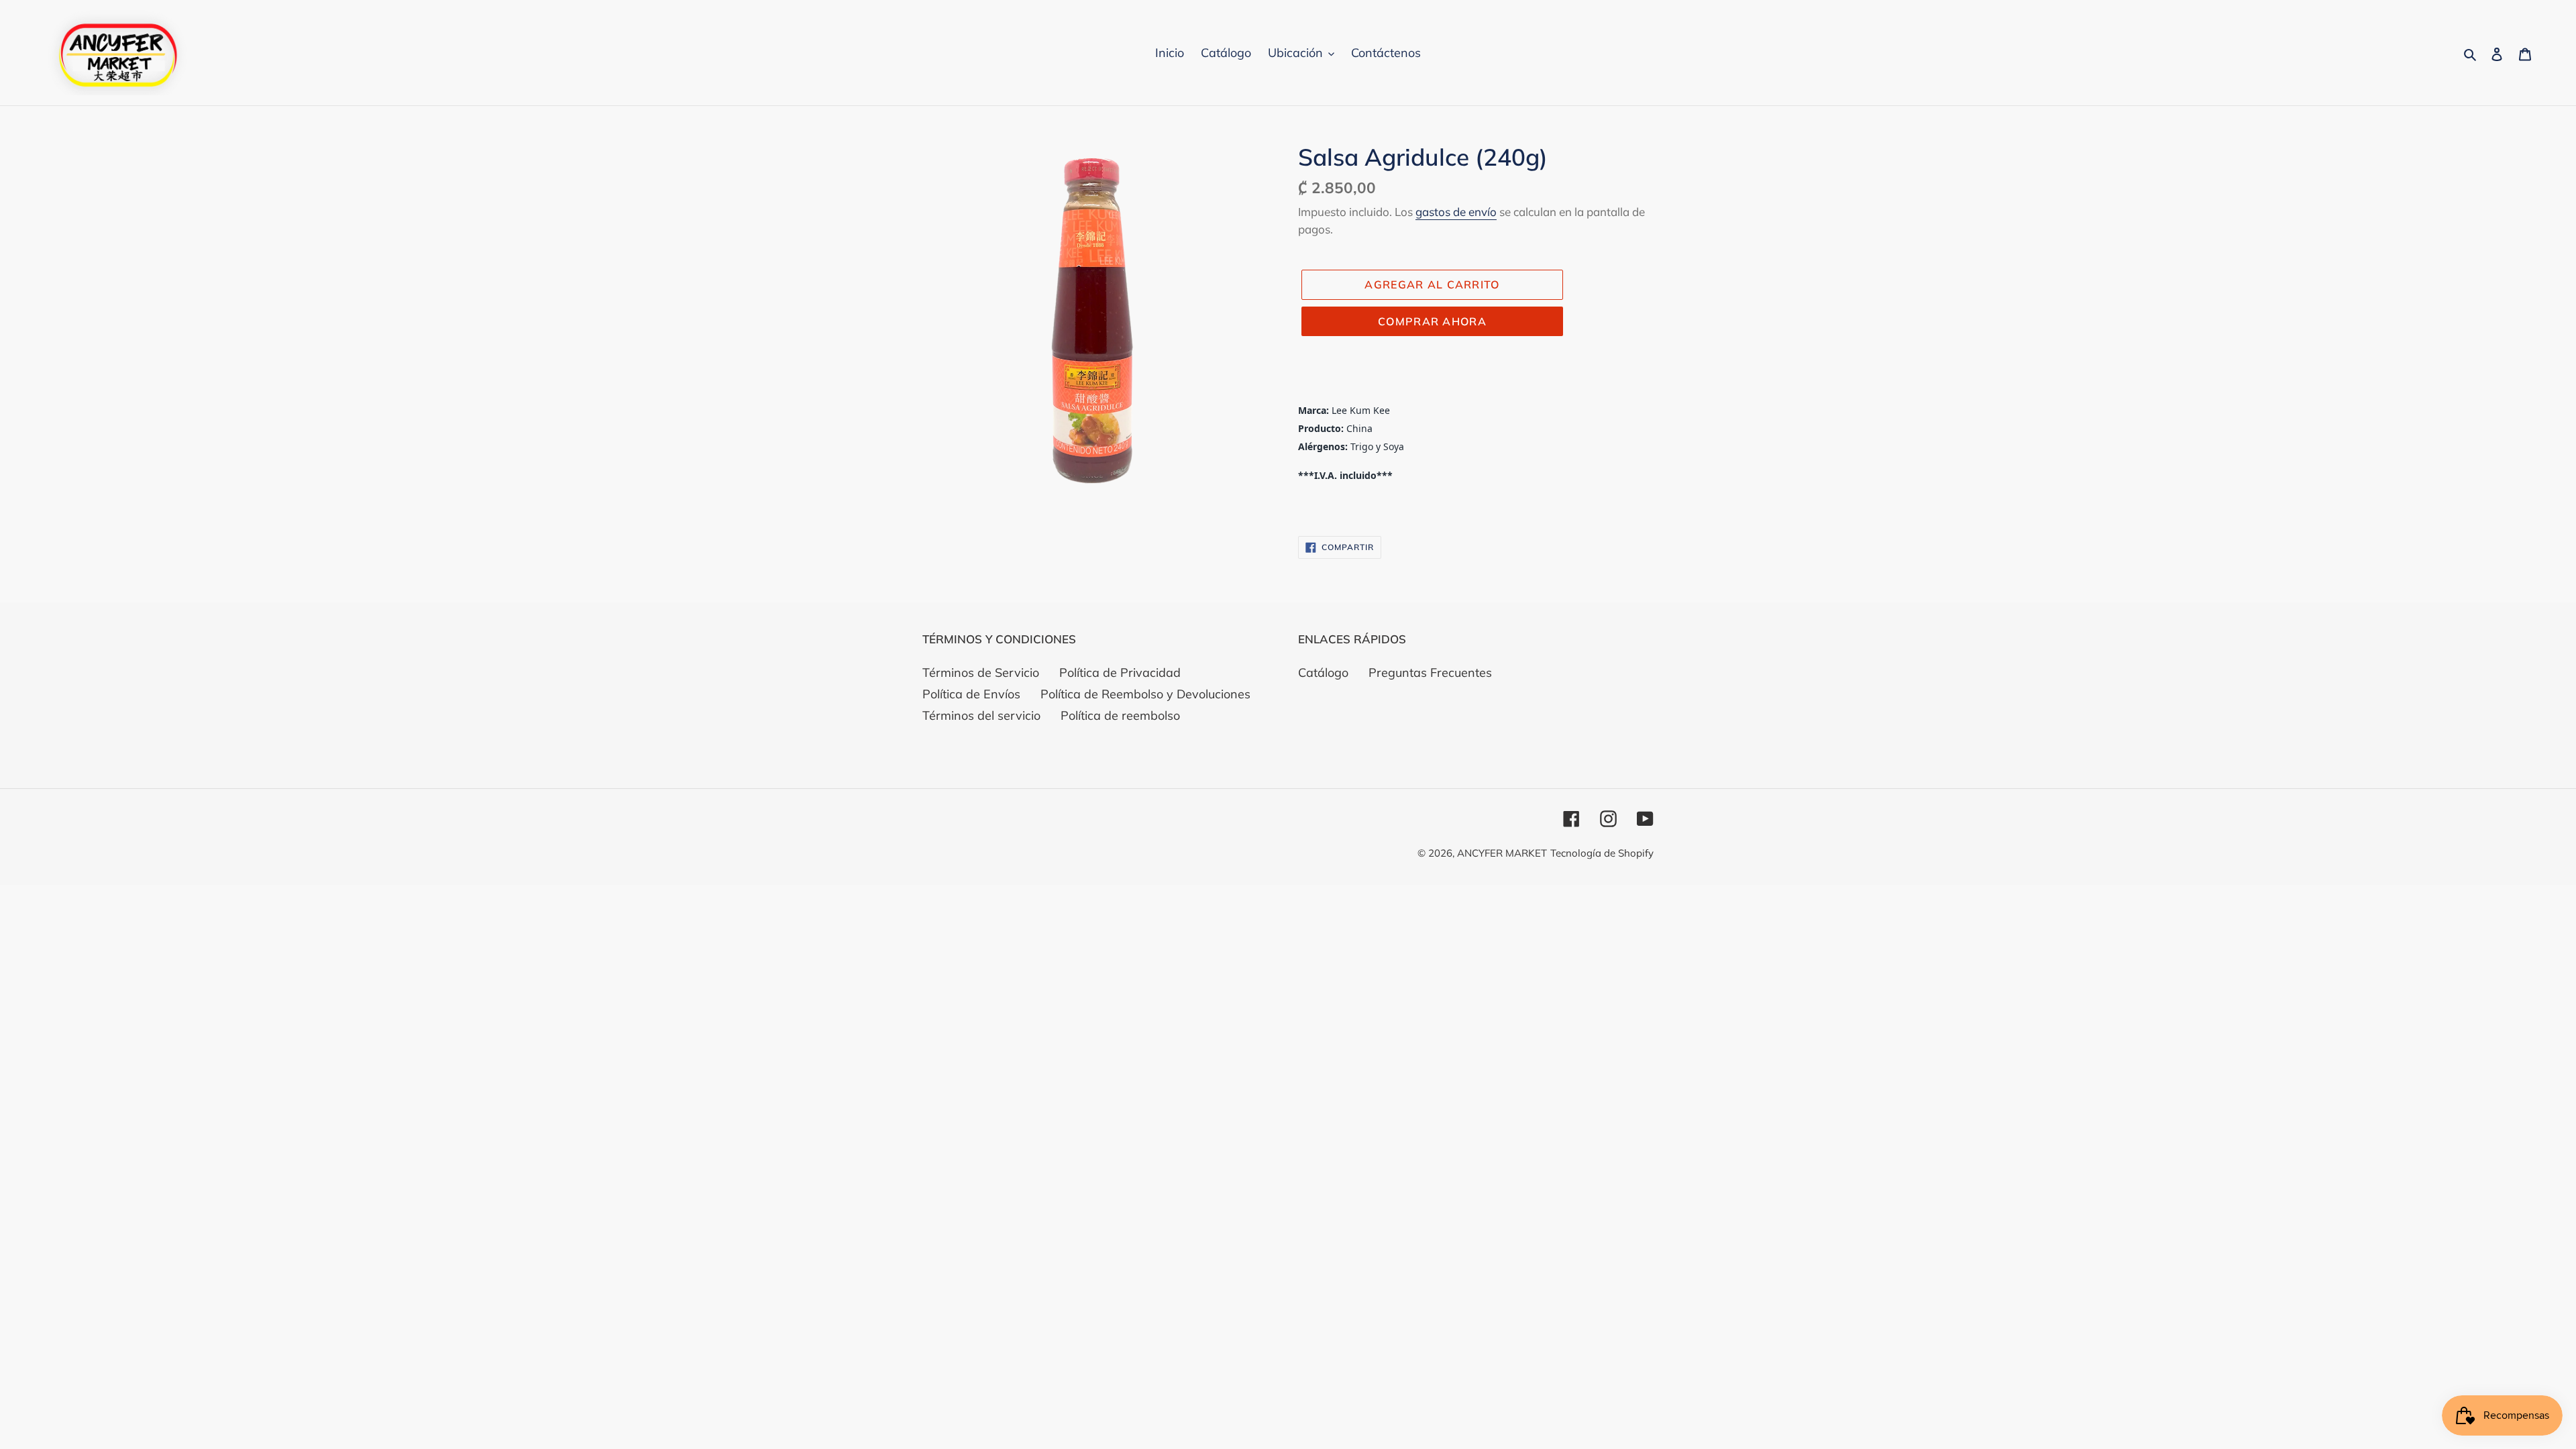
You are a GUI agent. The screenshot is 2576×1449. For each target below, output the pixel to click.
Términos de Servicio (981, 673)
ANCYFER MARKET (1502, 853)
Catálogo (1323, 673)
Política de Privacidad (1120, 673)
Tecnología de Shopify (1602, 853)
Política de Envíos (971, 694)
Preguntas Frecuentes (1430, 673)
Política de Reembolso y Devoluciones (1145, 694)
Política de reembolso (1120, 715)
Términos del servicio (981, 715)
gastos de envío (1456, 212)
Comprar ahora (1432, 321)
